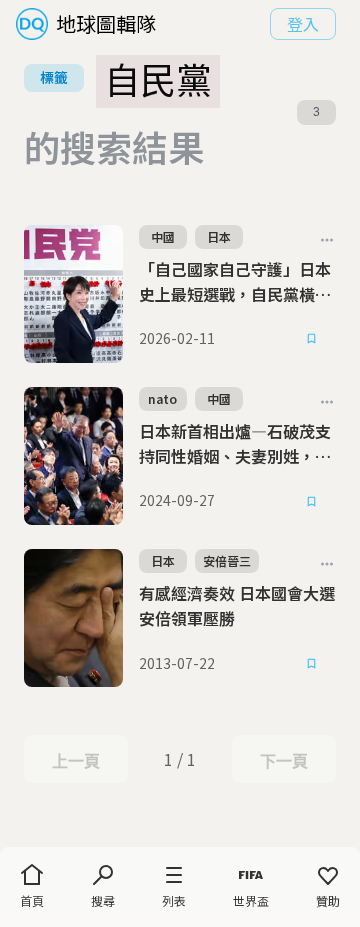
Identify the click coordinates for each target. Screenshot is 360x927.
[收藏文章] (312, 339)
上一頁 (75, 761)
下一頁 (283, 761)
